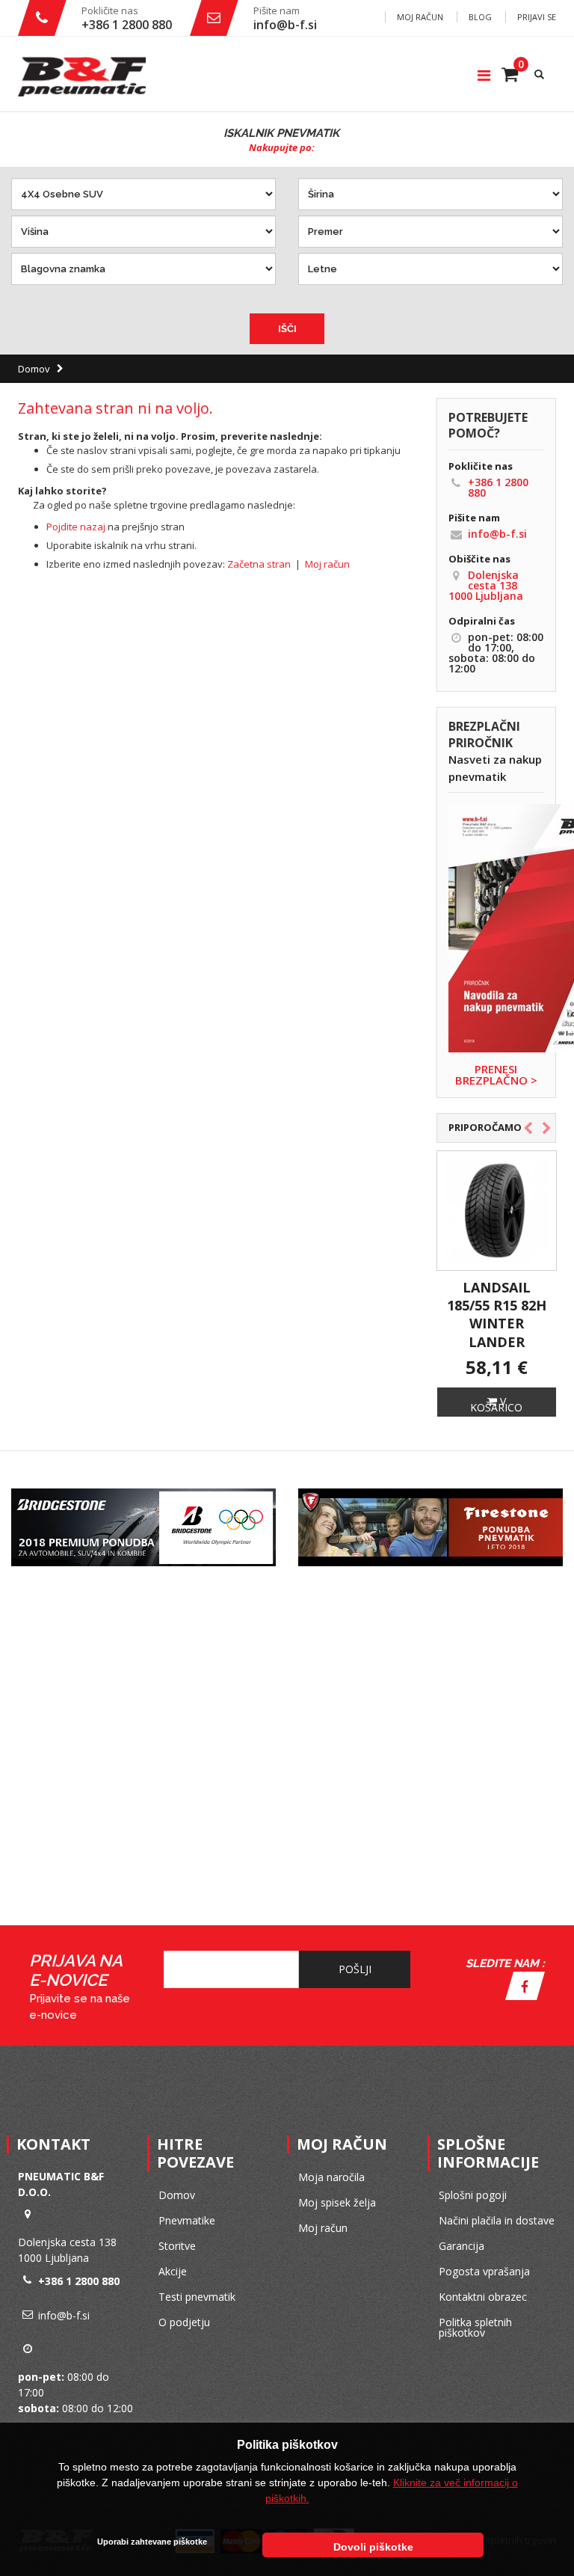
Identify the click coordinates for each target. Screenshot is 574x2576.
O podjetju (184, 2322)
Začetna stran (259, 564)
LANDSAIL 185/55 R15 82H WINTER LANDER (497, 1315)
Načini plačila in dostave (497, 2220)
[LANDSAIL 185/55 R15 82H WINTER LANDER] (497, 1211)
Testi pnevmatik (197, 2297)
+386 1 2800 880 (127, 25)
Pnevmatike (187, 2220)
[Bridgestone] (143, 1493)
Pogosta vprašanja (484, 2271)
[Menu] (484, 75)
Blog (480, 17)
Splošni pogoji (473, 2195)
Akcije (173, 2271)
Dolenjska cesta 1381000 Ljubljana (486, 585)
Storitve (177, 2246)
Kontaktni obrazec (483, 2297)
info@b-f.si (285, 25)
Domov (34, 369)
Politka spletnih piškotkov (475, 2327)
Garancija (462, 2246)
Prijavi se (537, 17)
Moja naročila (331, 2177)
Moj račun (420, 17)
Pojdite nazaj (76, 527)
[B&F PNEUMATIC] (82, 77)
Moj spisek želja (337, 2202)
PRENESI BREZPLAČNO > (496, 1075)
